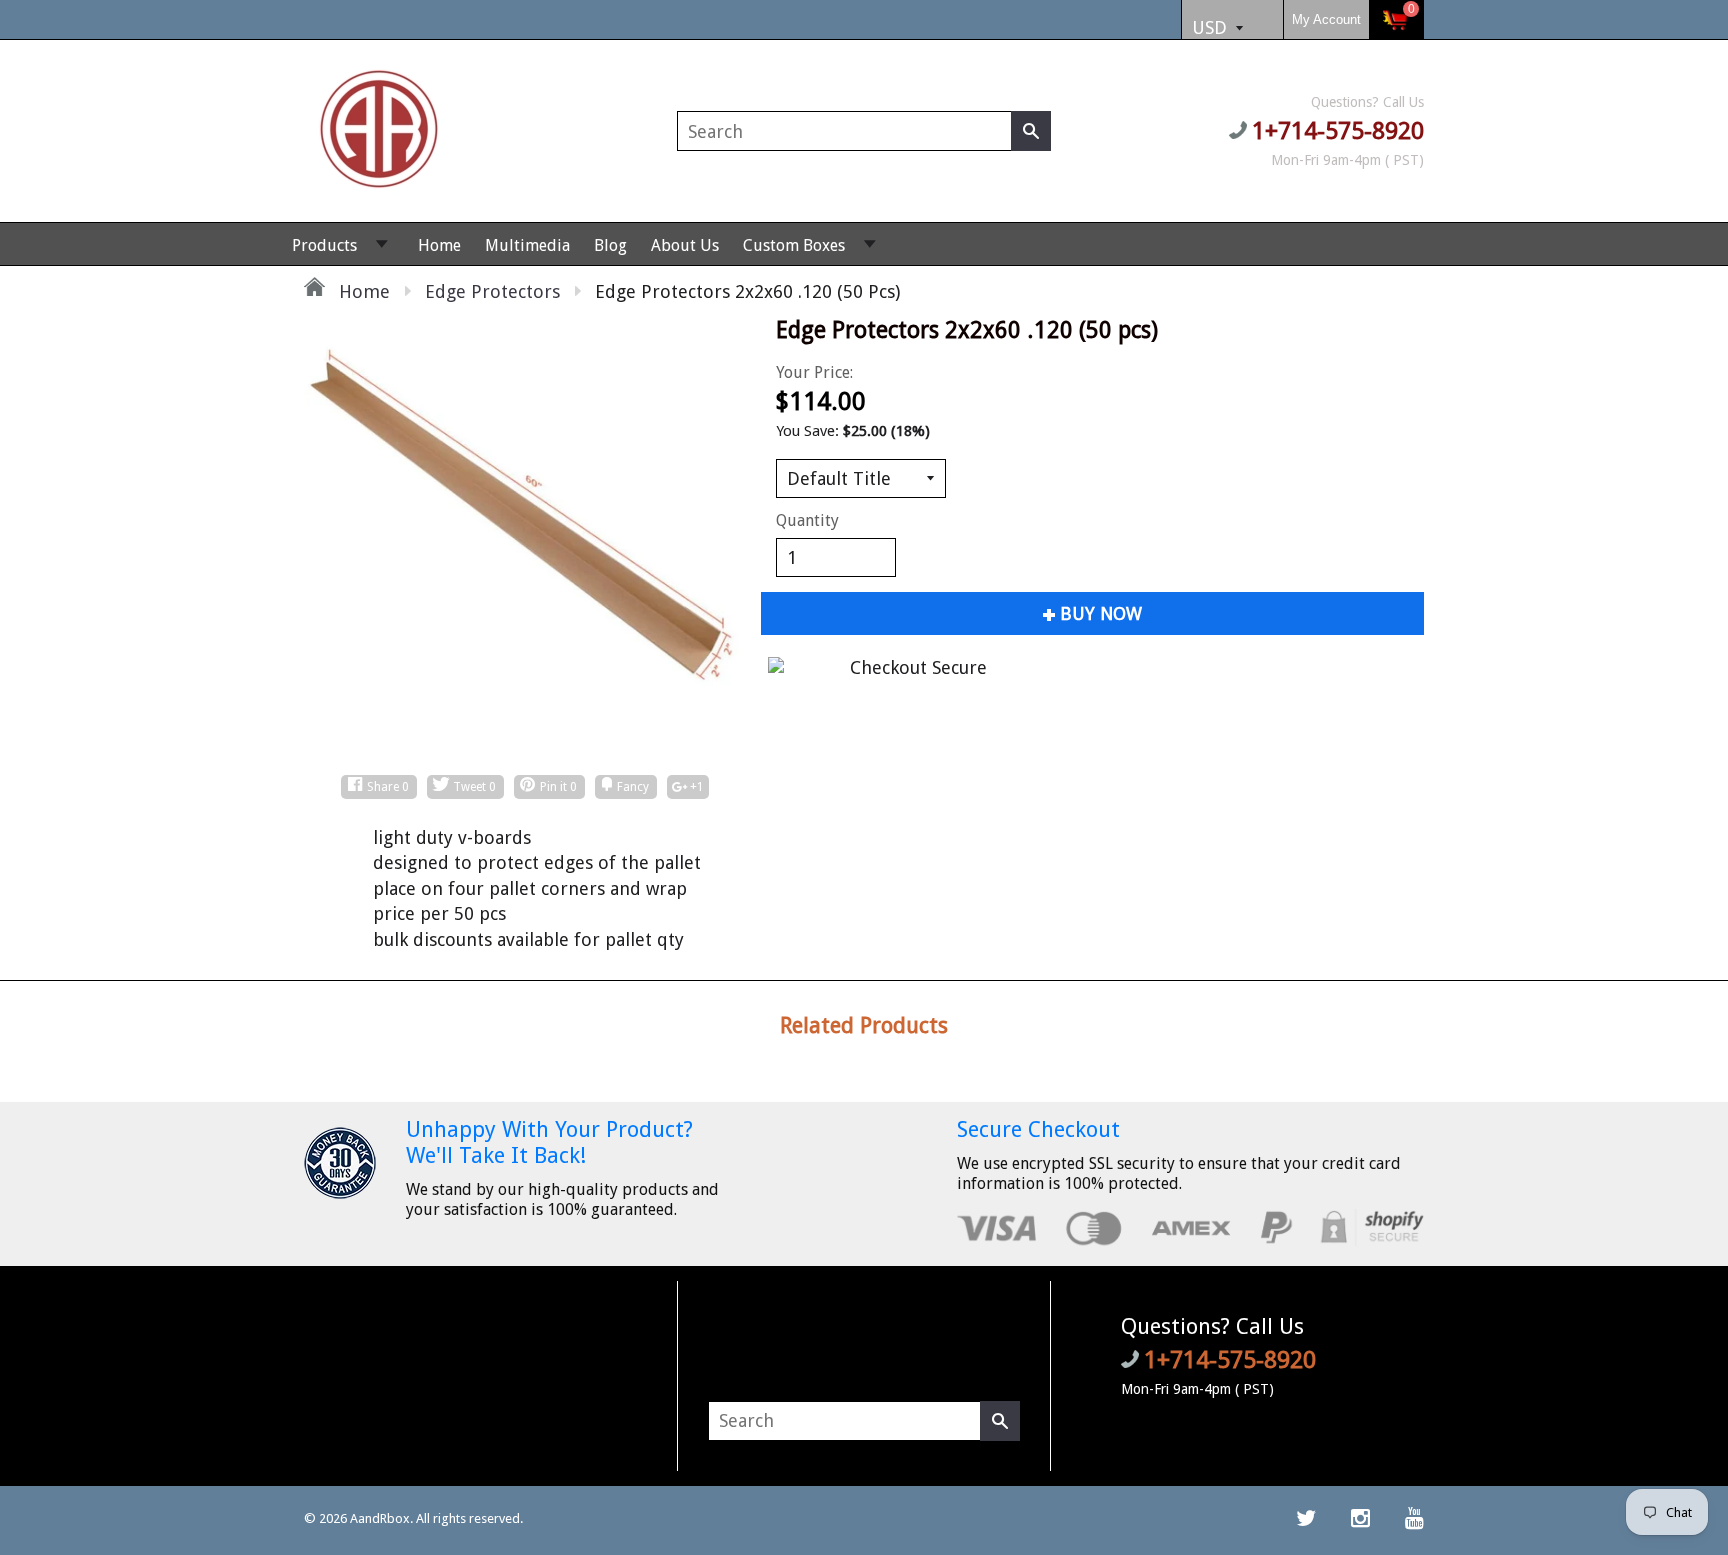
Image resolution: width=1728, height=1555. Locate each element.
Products (324, 245)
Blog (610, 245)
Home (439, 245)
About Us (685, 245)
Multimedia (527, 245)
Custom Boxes (794, 245)
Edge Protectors (492, 291)
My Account (1326, 19)
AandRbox (380, 1518)
